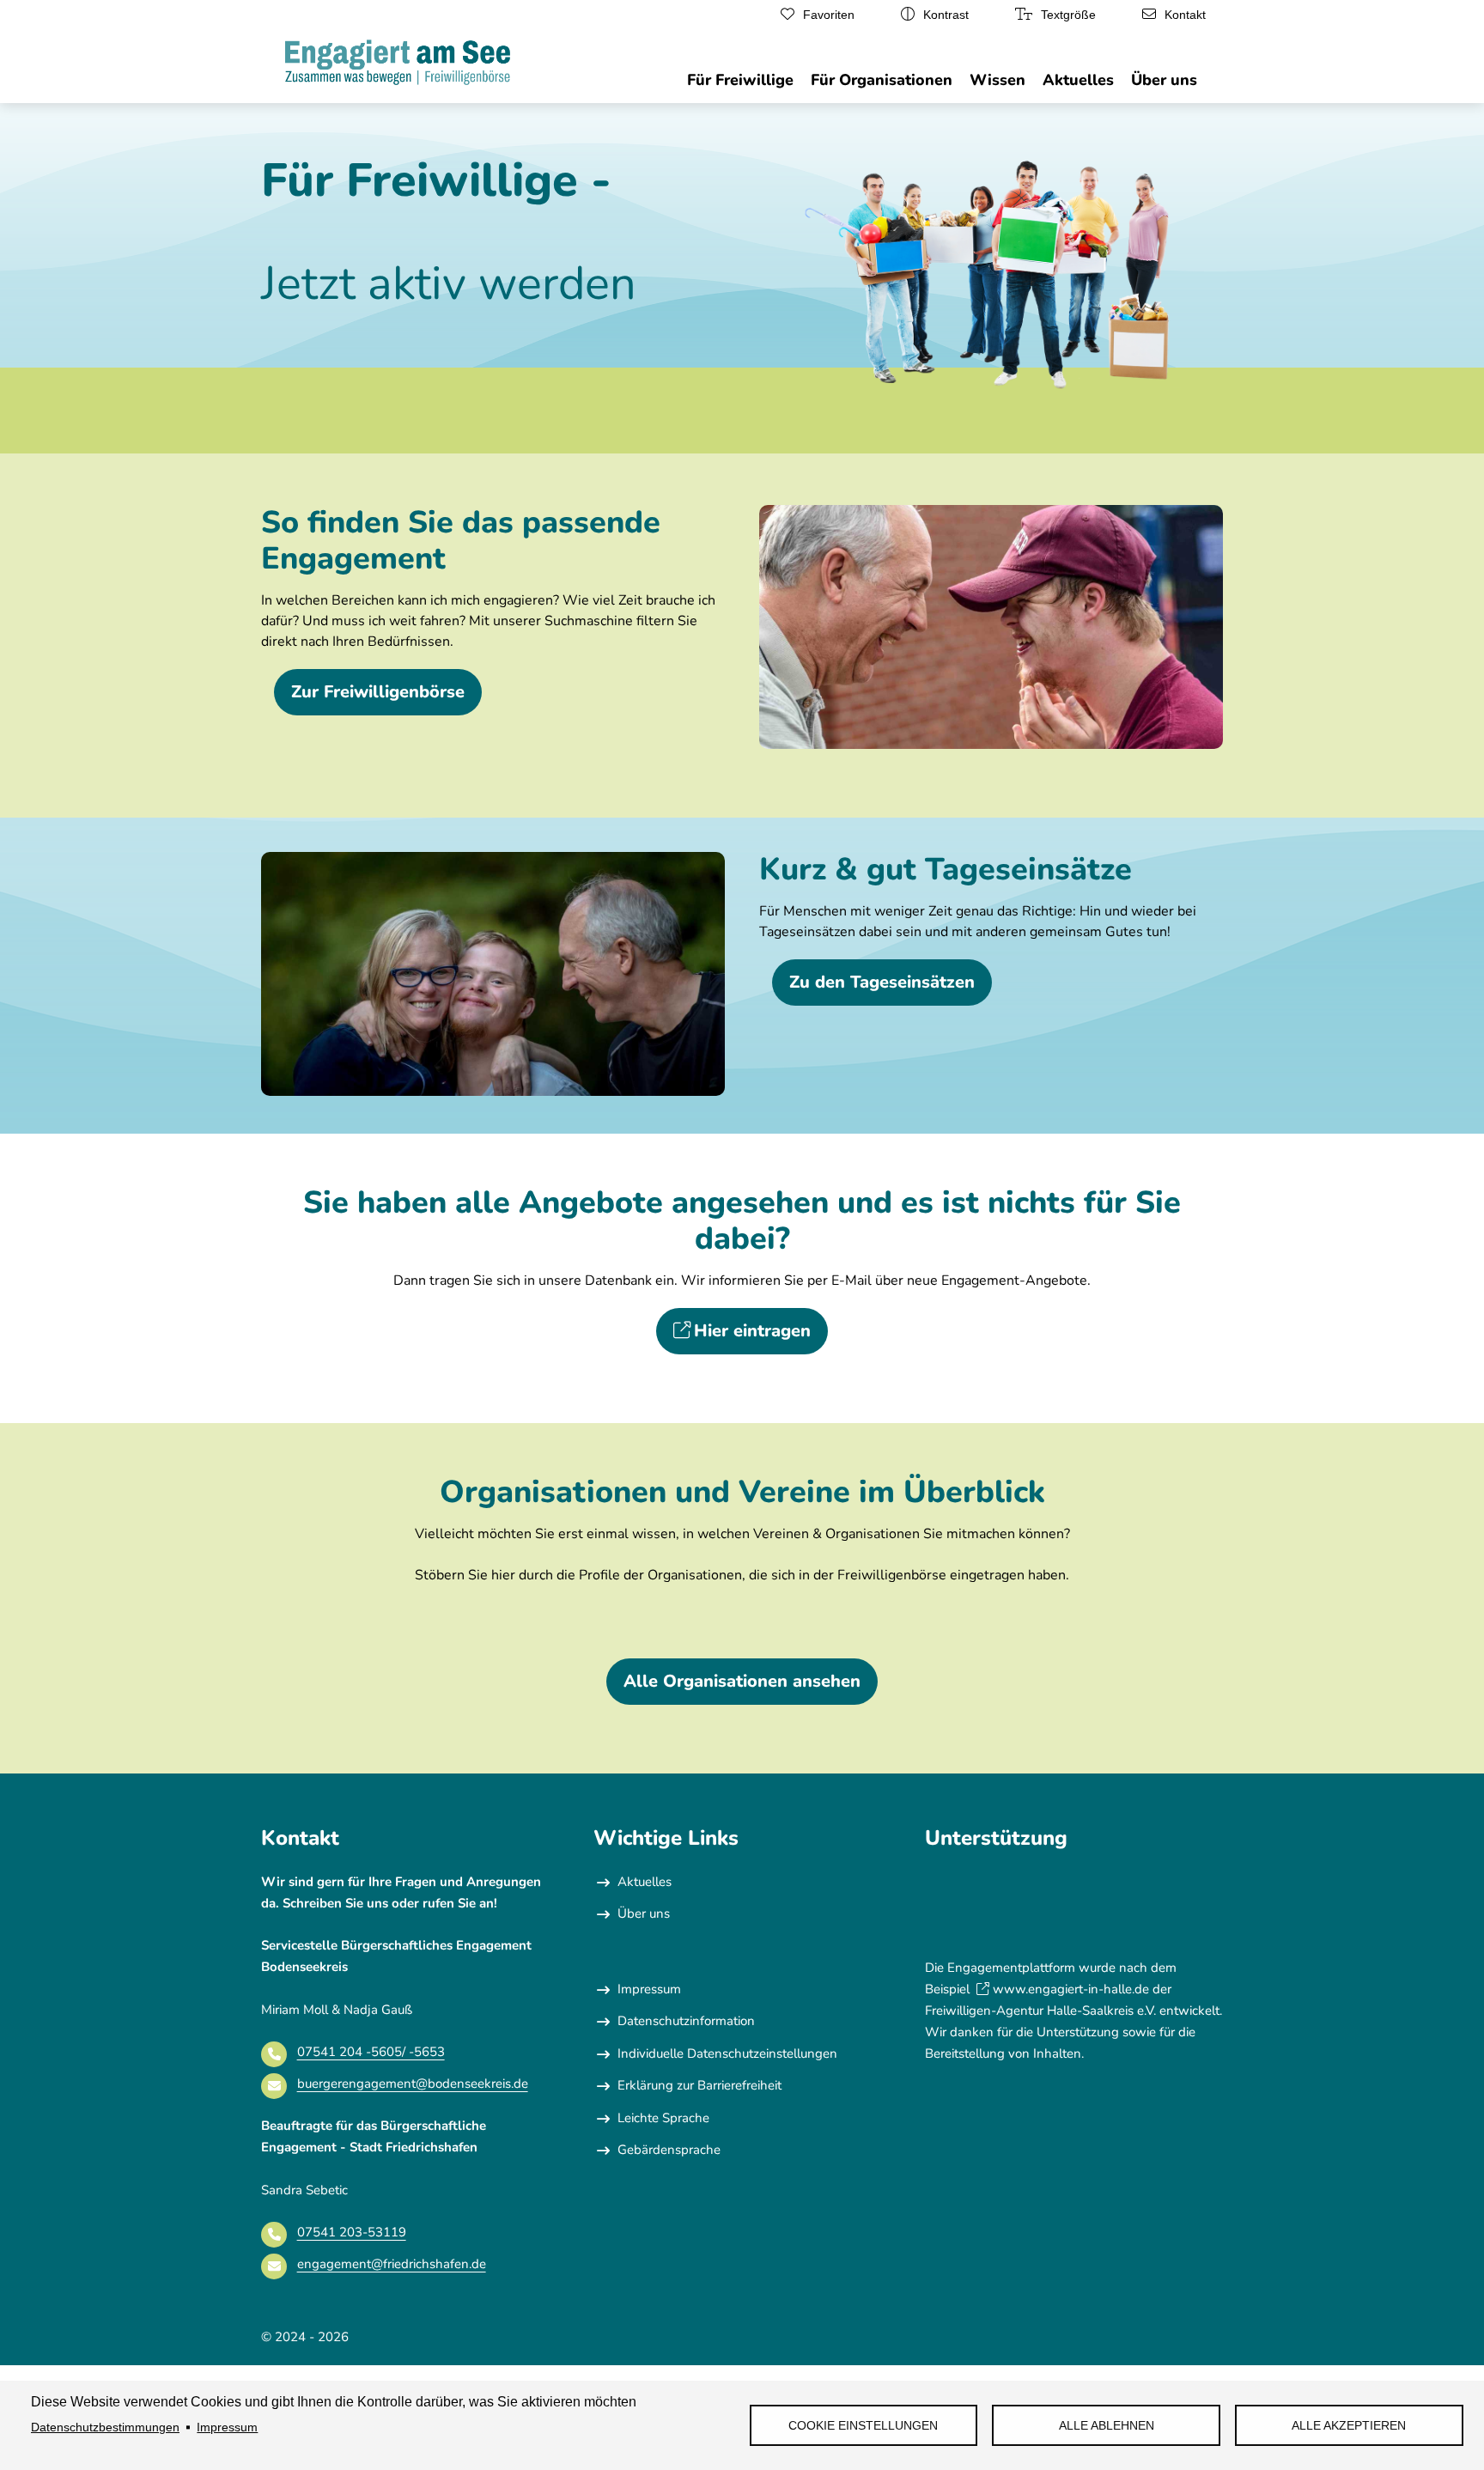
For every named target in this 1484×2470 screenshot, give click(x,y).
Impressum (227, 2427)
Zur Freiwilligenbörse (378, 692)
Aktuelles (645, 1882)
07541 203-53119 (352, 2232)
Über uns (644, 1913)
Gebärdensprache (669, 2150)
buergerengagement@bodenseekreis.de (413, 2084)
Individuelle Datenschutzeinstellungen (727, 2053)
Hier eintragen (752, 1331)
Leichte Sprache (663, 2118)
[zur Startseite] (398, 65)
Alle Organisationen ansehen (742, 1681)
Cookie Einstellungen (863, 2426)
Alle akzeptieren (1349, 2426)
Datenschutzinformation (686, 2021)
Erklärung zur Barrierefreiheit (699, 2085)
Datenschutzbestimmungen (105, 2427)
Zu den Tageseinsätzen (882, 982)
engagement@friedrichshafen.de (392, 2264)
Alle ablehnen (1107, 2426)
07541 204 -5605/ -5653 (371, 2052)
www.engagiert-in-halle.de (1071, 1989)
